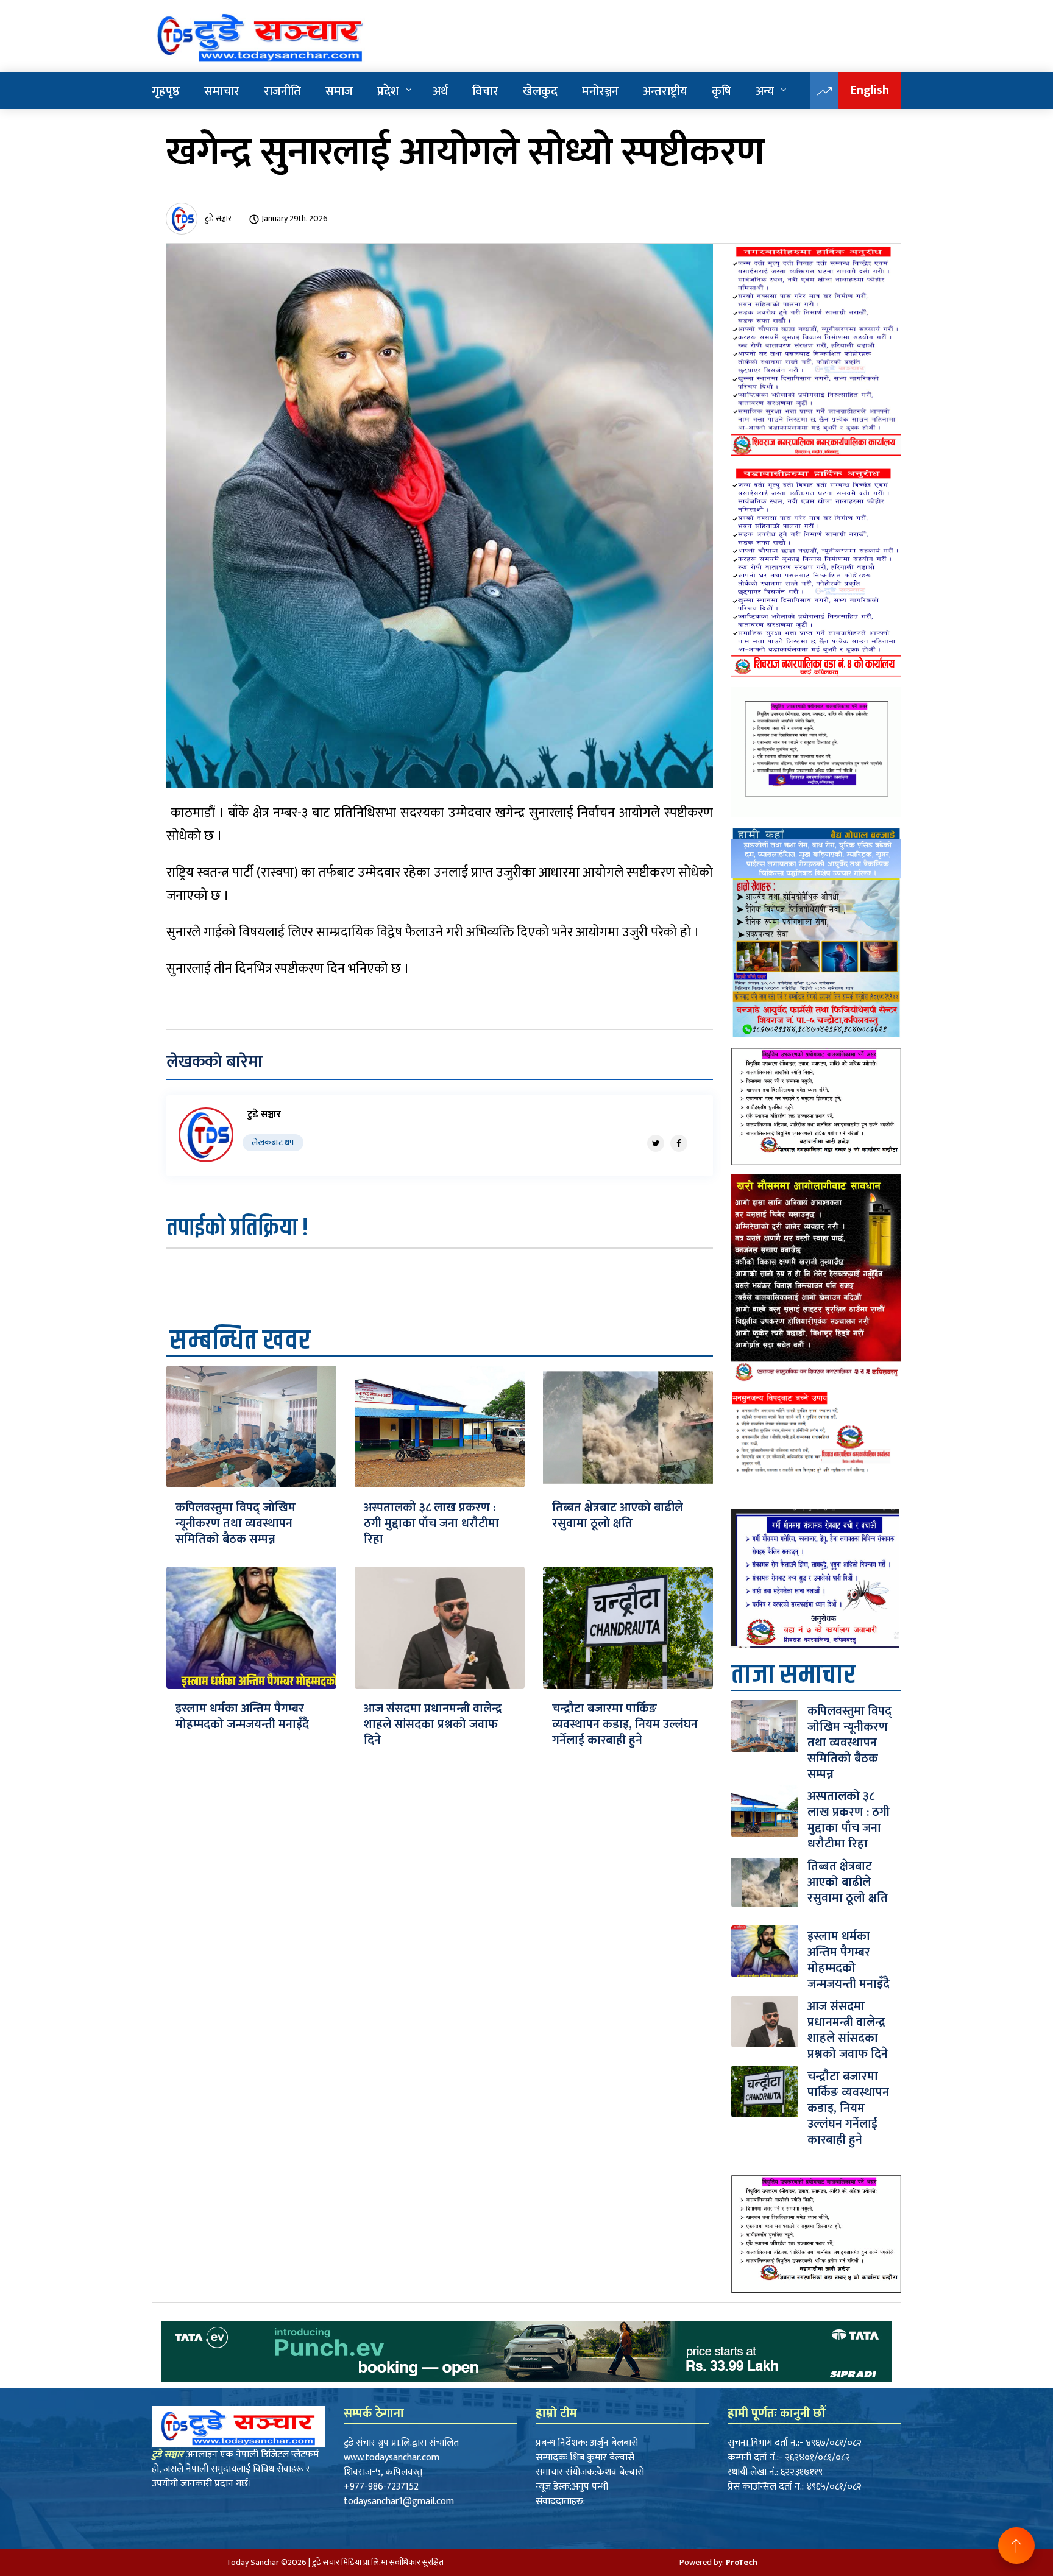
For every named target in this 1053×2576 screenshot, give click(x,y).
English (870, 90)
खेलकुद (540, 91)
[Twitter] (656, 1143)
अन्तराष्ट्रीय (665, 91)
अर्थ (440, 91)
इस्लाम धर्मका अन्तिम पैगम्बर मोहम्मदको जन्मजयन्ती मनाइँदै (242, 1717)
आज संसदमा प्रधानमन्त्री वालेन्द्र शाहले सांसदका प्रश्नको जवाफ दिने (433, 1724)
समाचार (222, 91)
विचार (485, 91)
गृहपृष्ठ (166, 91)
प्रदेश (388, 91)
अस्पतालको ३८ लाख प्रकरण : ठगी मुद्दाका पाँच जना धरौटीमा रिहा (431, 1523)
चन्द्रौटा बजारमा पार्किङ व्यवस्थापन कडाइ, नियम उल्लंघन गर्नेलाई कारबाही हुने (625, 1724)
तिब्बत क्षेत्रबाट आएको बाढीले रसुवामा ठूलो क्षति (618, 1516)
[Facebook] (679, 1143)
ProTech (742, 2562)
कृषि (721, 91)
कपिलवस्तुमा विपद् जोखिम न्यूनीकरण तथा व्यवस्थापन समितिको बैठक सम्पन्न (236, 1523)
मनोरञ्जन (600, 91)
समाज (339, 91)
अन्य (765, 91)
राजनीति (282, 91)
